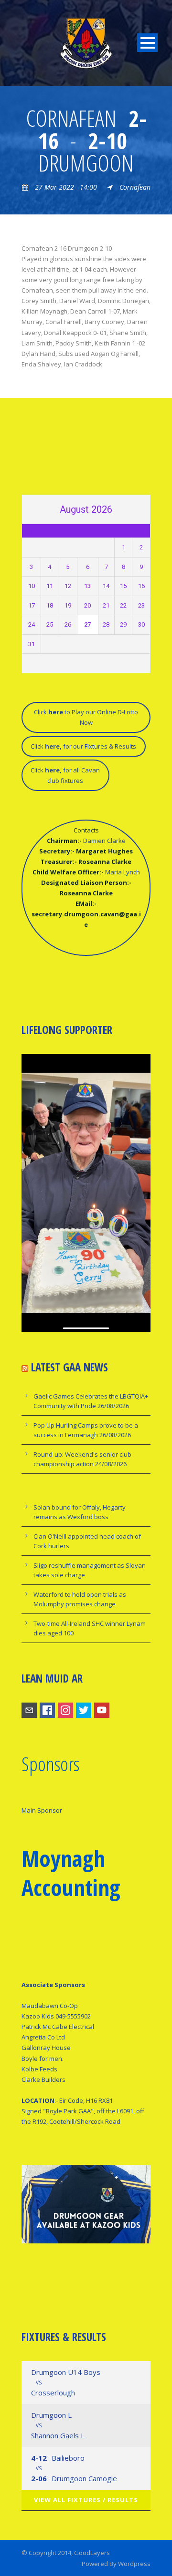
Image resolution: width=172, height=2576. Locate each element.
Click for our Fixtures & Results (83, 746)
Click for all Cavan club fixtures (65, 775)
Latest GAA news (70, 1367)
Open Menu (147, 43)
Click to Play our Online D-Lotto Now (86, 717)
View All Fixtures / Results (86, 2500)
